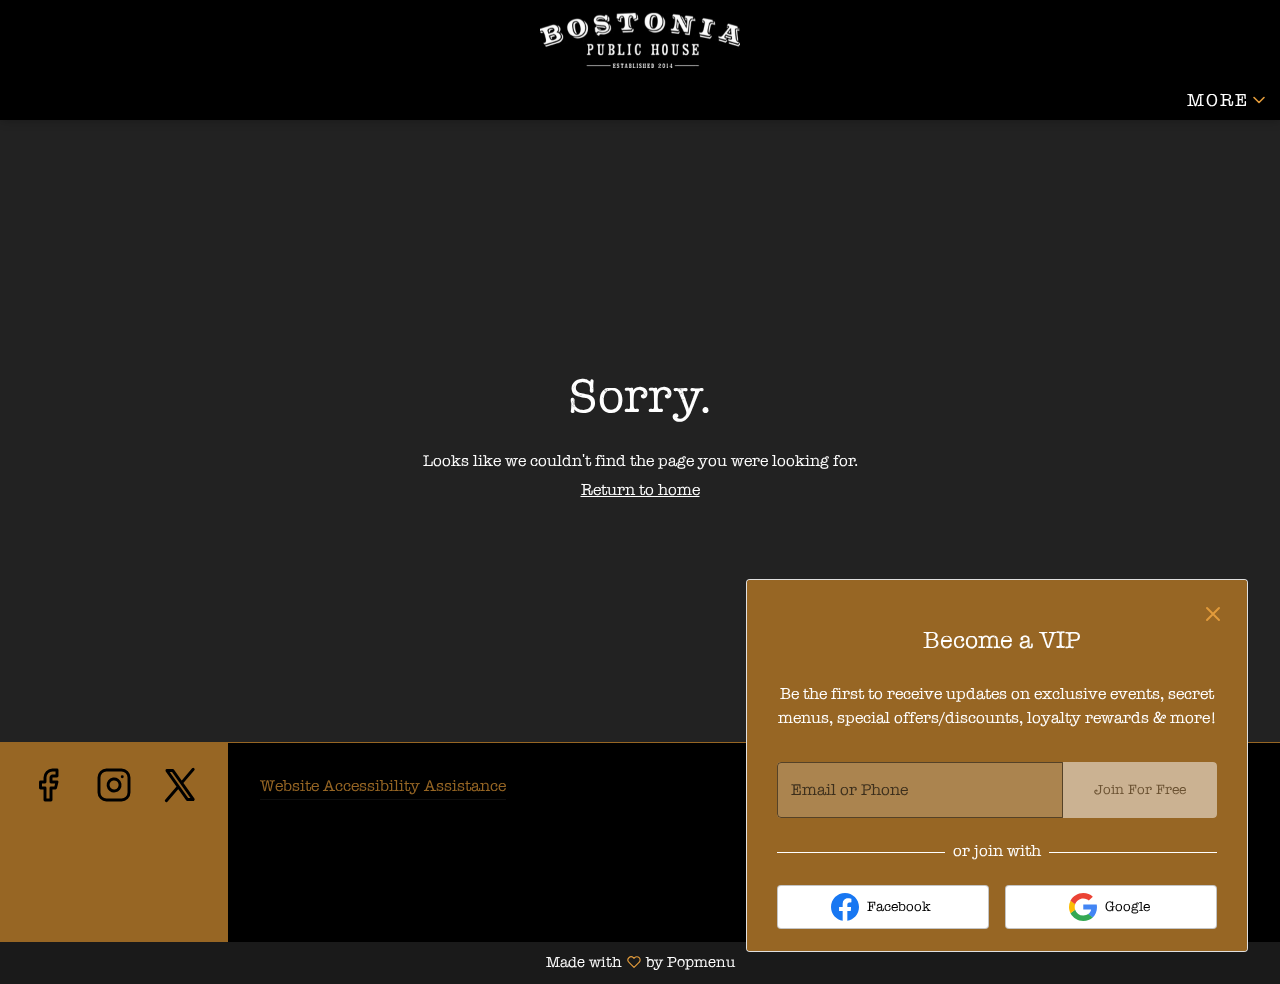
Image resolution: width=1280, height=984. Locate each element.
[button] (1228, 100)
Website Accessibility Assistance (383, 785)
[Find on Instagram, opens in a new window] (114, 853)
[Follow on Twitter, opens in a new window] (180, 853)
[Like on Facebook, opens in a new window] (48, 853)
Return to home (640, 489)
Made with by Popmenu (367, 963)
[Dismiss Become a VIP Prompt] (1213, 614)
